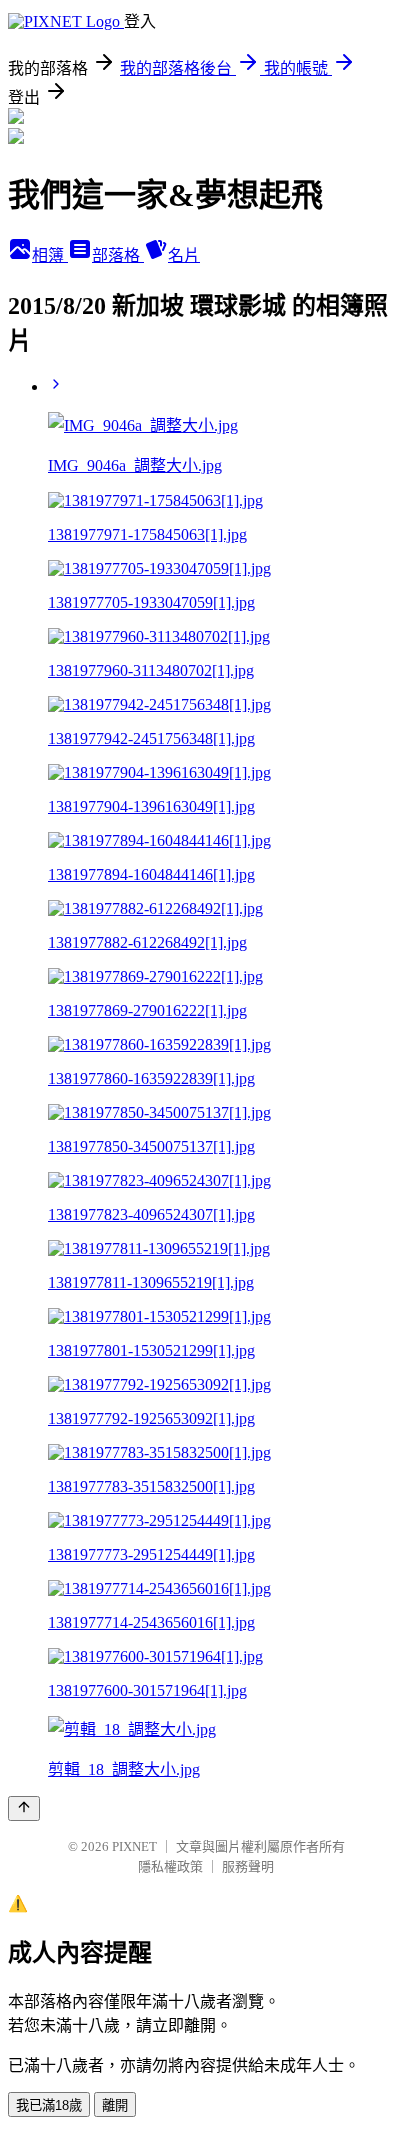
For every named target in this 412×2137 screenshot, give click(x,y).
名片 (184, 255)
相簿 (50, 255)
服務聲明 (248, 1866)
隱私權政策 (170, 1866)
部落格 (118, 255)
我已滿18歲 (49, 2105)
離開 (115, 2105)
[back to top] (24, 1808)
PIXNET (134, 1846)
